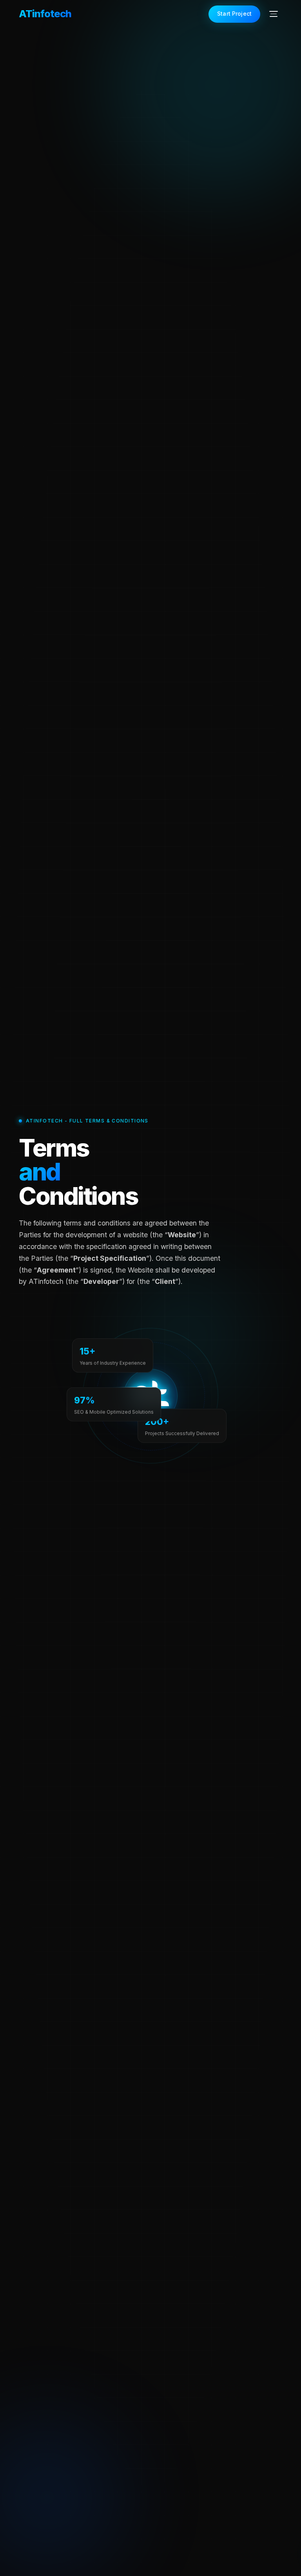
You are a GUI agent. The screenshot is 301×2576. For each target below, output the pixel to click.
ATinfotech (45, 14)
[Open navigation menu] (274, 14)
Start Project (234, 14)
